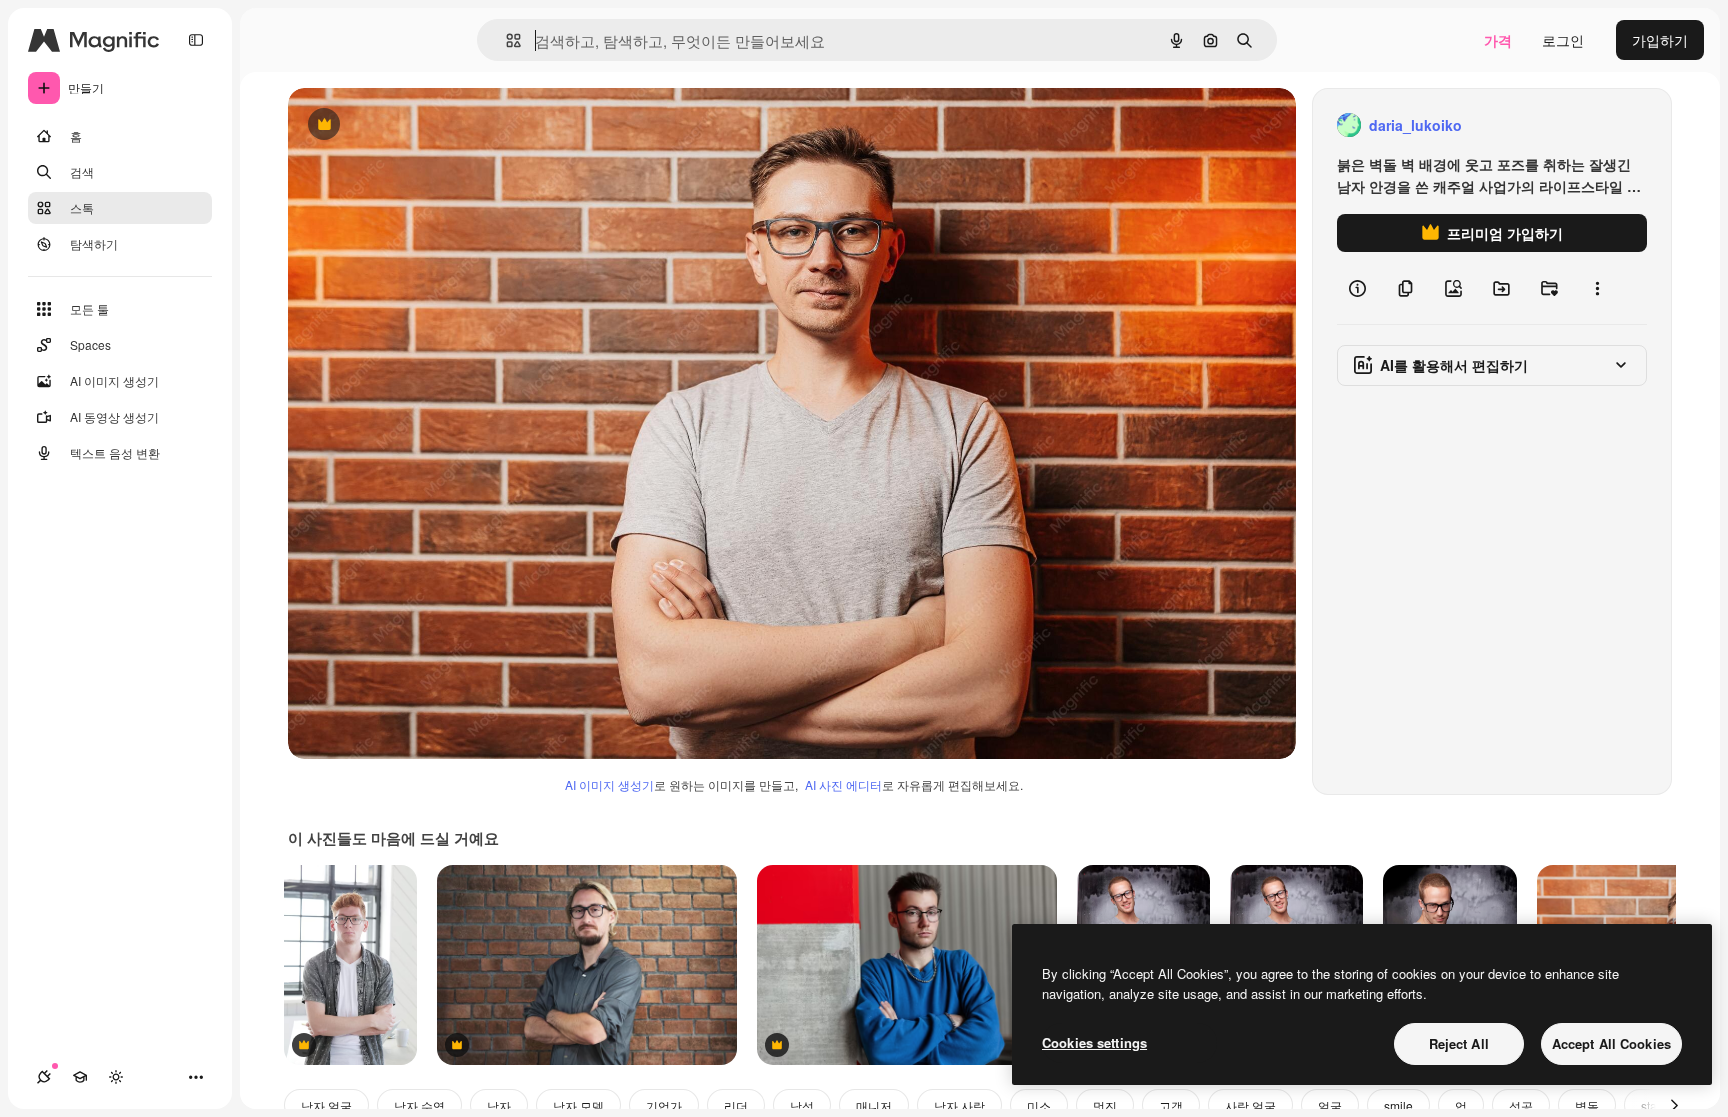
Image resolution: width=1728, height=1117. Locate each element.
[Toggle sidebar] (196, 40)
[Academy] (80, 1077)
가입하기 (1660, 40)
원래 (403, 125)
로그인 (1563, 40)
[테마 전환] (116, 1077)
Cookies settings (1094, 1042)
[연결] (44, 1077)
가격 (1498, 40)
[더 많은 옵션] (1597, 288)
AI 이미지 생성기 (609, 784)
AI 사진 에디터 (843, 784)
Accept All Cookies (1611, 1043)
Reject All (1459, 1043)
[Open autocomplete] (505, 40)
